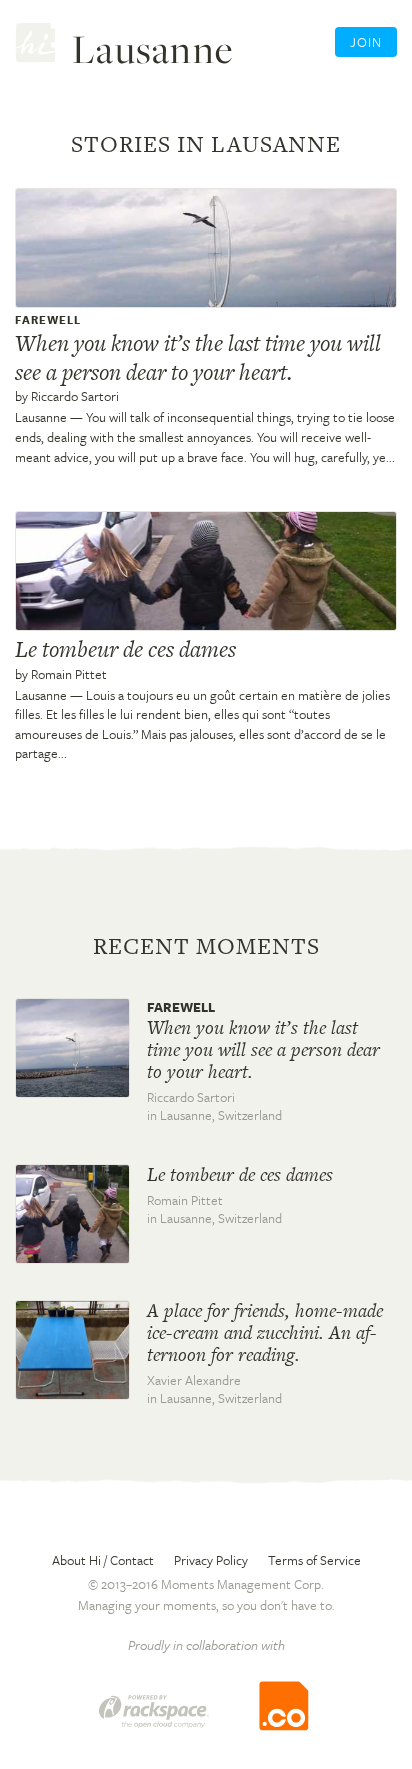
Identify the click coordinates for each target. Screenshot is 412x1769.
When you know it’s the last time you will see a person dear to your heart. (198, 357)
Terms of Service (314, 1560)
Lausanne (41, 417)
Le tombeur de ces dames (125, 649)
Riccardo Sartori (75, 396)
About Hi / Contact (103, 1560)
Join (366, 42)
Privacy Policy (211, 1560)
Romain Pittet (69, 674)
